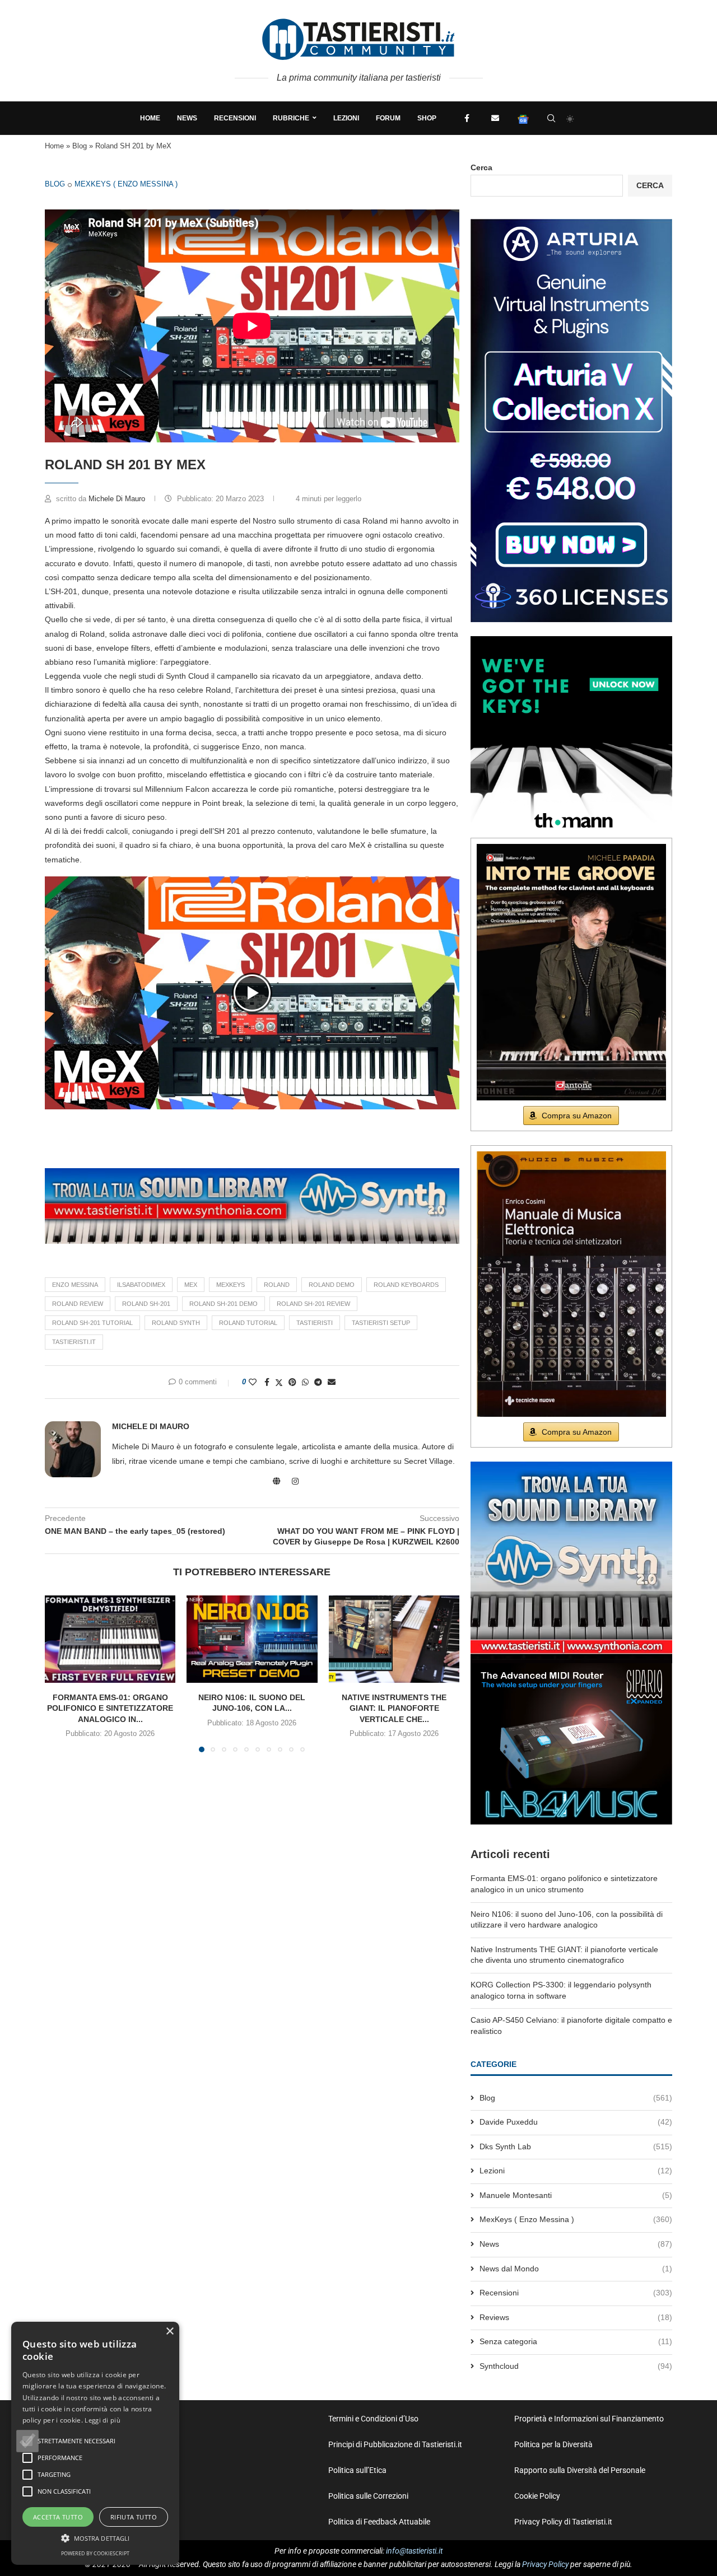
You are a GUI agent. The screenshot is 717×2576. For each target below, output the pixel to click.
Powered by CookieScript (95, 2553)
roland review (78, 1304)
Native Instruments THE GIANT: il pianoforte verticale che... (394, 1708)
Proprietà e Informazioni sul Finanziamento (589, 2419)
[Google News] (523, 118)
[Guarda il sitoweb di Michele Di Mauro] (277, 1481)
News (187, 118)
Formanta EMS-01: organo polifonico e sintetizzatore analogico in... (110, 1708)
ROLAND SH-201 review (313, 1304)
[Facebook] (467, 118)
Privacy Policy (545, 2564)
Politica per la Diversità (553, 2444)
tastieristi (315, 1323)
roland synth (176, 1323)
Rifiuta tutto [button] (134, 2517)
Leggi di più (103, 2420)
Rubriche (291, 118)
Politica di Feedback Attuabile (379, 2522)
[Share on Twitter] (279, 1382)
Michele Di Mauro (118, 499)
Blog (80, 146)
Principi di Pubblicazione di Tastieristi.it (395, 2444)
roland (277, 1285)
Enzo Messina (75, 1285)
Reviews (576, 2317)
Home (150, 118)
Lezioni (346, 118)
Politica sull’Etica (357, 2470)
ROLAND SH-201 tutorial (92, 1323)
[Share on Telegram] (318, 1382)
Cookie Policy (537, 2496)
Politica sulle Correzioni (368, 2496)
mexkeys (231, 1285)
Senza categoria (576, 2341)
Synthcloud (576, 2366)
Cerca (481, 167)
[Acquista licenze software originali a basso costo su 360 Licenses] (571, 223)
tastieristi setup (381, 1323)
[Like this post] (253, 1382)
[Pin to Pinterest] (292, 1382)
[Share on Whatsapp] (305, 1382)
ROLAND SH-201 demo (224, 1304)
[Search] (551, 118)
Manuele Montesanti (576, 2195)
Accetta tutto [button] (58, 2517)
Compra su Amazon (577, 1116)
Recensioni (235, 118)
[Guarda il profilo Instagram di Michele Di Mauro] (295, 1481)
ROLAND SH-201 (146, 1304)
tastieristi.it (74, 1342)
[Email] (495, 118)
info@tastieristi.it (414, 2551)
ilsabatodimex (141, 1285)
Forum (388, 118)
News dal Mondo (576, 2269)
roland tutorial (248, 1323)
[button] (252, 993)
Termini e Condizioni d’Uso (373, 2419)
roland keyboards (406, 1285)
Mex (191, 1285)
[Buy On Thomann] (571, 641)
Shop (427, 118)
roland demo (332, 1285)
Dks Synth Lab (576, 2146)
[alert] (95, 2443)
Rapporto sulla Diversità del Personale (580, 2470)
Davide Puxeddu (576, 2122)
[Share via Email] (332, 1382)
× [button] (169, 2332)
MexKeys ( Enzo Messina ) (126, 184)
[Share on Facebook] (267, 1382)
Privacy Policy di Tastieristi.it (563, 2522)
